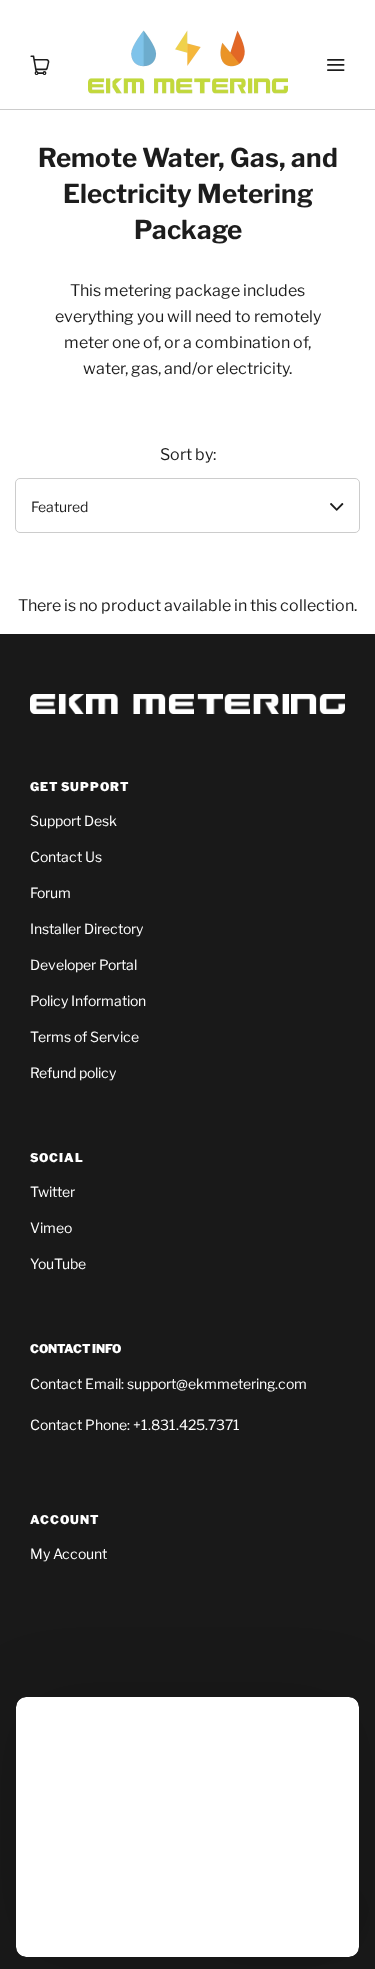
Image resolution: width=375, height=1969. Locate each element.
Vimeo (51, 1227)
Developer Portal (83, 964)
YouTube (58, 1263)
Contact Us (66, 856)
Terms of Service (84, 1036)
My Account (68, 1553)
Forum (50, 892)
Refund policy (73, 1072)
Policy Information (88, 1000)
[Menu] (335, 40)
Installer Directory (86, 928)
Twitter (52, 1191)
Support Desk (73, 820)
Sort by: (188, 454)
